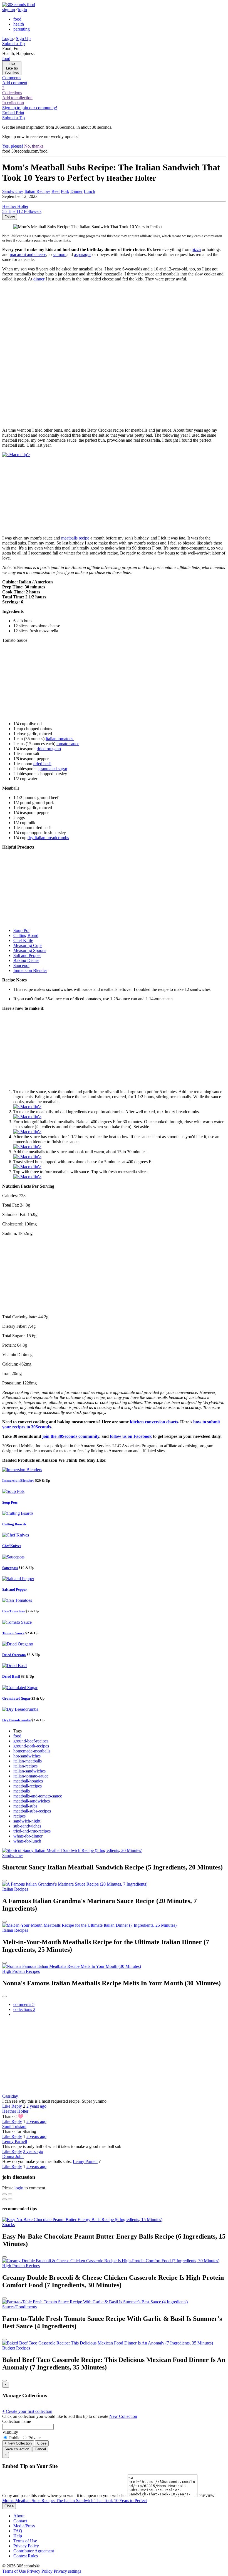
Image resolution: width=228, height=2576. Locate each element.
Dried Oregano (14, 1655)
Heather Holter (15, 2111)
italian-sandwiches (29, 1771)
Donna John (13, 2156)
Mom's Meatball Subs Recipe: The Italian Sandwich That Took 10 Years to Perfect (75, 2501)
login (23, 10)
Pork (65, 191)
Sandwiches (13, 1855)
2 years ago (36, 2106)
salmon (60, 254)
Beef (56, 191)
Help (18, 2536)
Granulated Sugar (16, 1698)
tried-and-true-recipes (32, 1831)
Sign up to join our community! (30, 108)
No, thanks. (34, 146)
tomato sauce (68, 744)
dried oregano (49, 749)
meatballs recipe (75, 538)
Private (34, 2438)
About (19, 2516)
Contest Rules (26, 2556)
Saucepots (10, 1568)
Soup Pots (10, 1502)
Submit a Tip (13, 43)
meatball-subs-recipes (32, 1811)
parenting (22, 29)
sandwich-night (27, 1821)
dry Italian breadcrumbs (48, 838)
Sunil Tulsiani (14, 2126)
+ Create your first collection (27, 2411)
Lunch (89, 191)
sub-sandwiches (27, 1826)
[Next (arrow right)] (10, 2199)
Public (15, 2438)
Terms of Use (25, 2541)
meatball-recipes (28, 1786)
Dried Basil (11, 1676)
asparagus (83, 254)
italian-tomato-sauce (31, 1776)
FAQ (18, 2531)
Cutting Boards (14, 1524)
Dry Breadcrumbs (16, 1720)
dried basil (42, 764)
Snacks (8, 2225)
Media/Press (24, 2526)
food (17, 19)
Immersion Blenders (18, 1480)
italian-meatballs (28, 1761)
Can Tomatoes (13, 1611)
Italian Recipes (37, 191)
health (19, 24)
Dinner (76, 191)
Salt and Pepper (15, 1589)
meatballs (22, 1791)
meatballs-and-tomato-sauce (38, 1796)
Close (42, 2443)
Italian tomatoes (60, 739)
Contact (20, 2521)
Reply (17, 2106)
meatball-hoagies (28, 1781)
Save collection (17, 2449)
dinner (39, 279)
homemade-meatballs (32, 1751)
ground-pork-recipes (31, 1746)
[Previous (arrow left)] (4, 2199)
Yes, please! (13, 146)
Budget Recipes (16, 2348)
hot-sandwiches (27, 1756)
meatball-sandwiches (32, 1801)
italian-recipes (25, 1766)
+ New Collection (18, 2443)
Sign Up (23, 38)
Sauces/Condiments (19, 2307)
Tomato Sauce (13, 1633)
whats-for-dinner (28, 1836)
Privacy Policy (26, 2546)
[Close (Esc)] (4, 2194)
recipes (19, 1816)
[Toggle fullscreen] (10, 2194)
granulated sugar (53, 769)
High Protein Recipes (21, 1971)
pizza (196, 249)
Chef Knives (12, 1546)
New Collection (123, 2416)
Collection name (17, 2421)
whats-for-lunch (27, 1841)
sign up (9, 10)
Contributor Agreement (34, 2551)
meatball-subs (25, 1806)
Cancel (40, 2449)
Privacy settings (67, 2571)
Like (7, 2106)
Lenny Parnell (15, 2141)
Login (8, 38)
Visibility (10, 2432)
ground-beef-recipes (31, 1741)
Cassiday (10, 2096)
